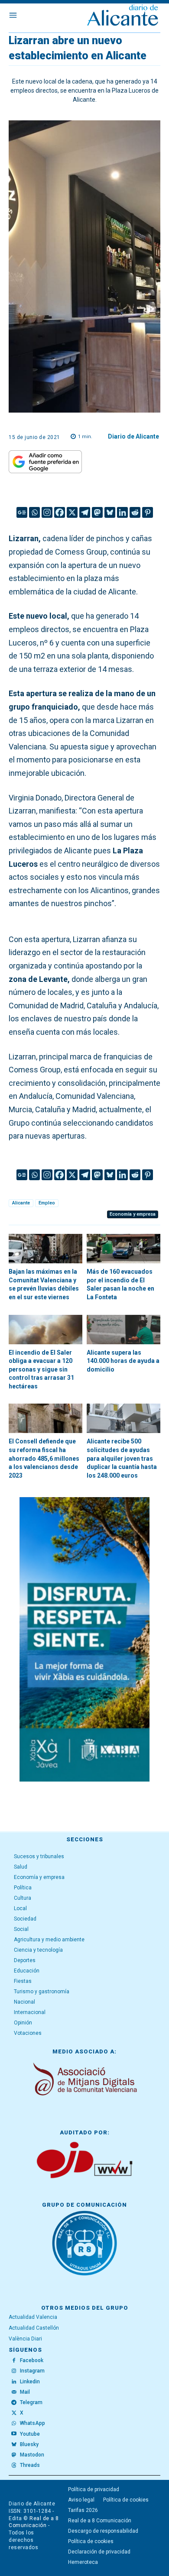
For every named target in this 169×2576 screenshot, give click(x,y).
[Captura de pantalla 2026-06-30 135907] (84, 1639)
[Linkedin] (122, 512)
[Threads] (14, 2466)
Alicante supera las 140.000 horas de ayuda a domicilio (123, 1361)
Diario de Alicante (133, 436)
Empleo (47, 1203)
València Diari (25, 2339)
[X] (72, 512)
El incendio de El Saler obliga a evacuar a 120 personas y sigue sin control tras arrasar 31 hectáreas (41, 1369)
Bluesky (29, 2444)
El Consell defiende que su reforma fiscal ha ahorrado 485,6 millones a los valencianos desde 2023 (44, 1458)
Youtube (30, 2434)
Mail (25, 2392)
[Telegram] (85, 512)
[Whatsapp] (34, 512)
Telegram (31, 2402)
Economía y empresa (133, 1214)
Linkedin (30, 2382)
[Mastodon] (97, 512)
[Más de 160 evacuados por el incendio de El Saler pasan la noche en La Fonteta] (123, 1249)
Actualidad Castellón (34, 2328)
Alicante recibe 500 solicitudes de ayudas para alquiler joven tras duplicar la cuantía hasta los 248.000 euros (122, 1458)
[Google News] (22, 512)
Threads (30, 2465)
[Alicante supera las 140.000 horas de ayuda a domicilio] (123, 1330)
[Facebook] (60, 512)
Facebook (32, 2360)
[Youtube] (14, 2434)
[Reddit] (135, 512)
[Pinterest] (148, 512)
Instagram (32, 2371)
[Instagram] (47, 512)
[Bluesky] (110, 512)
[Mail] (14, 2392)
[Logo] (123, 16)
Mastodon (32, 2455)
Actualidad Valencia (33, 2317)
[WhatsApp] (14, 2424)
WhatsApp (32, 2423)
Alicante (21, 1203)
